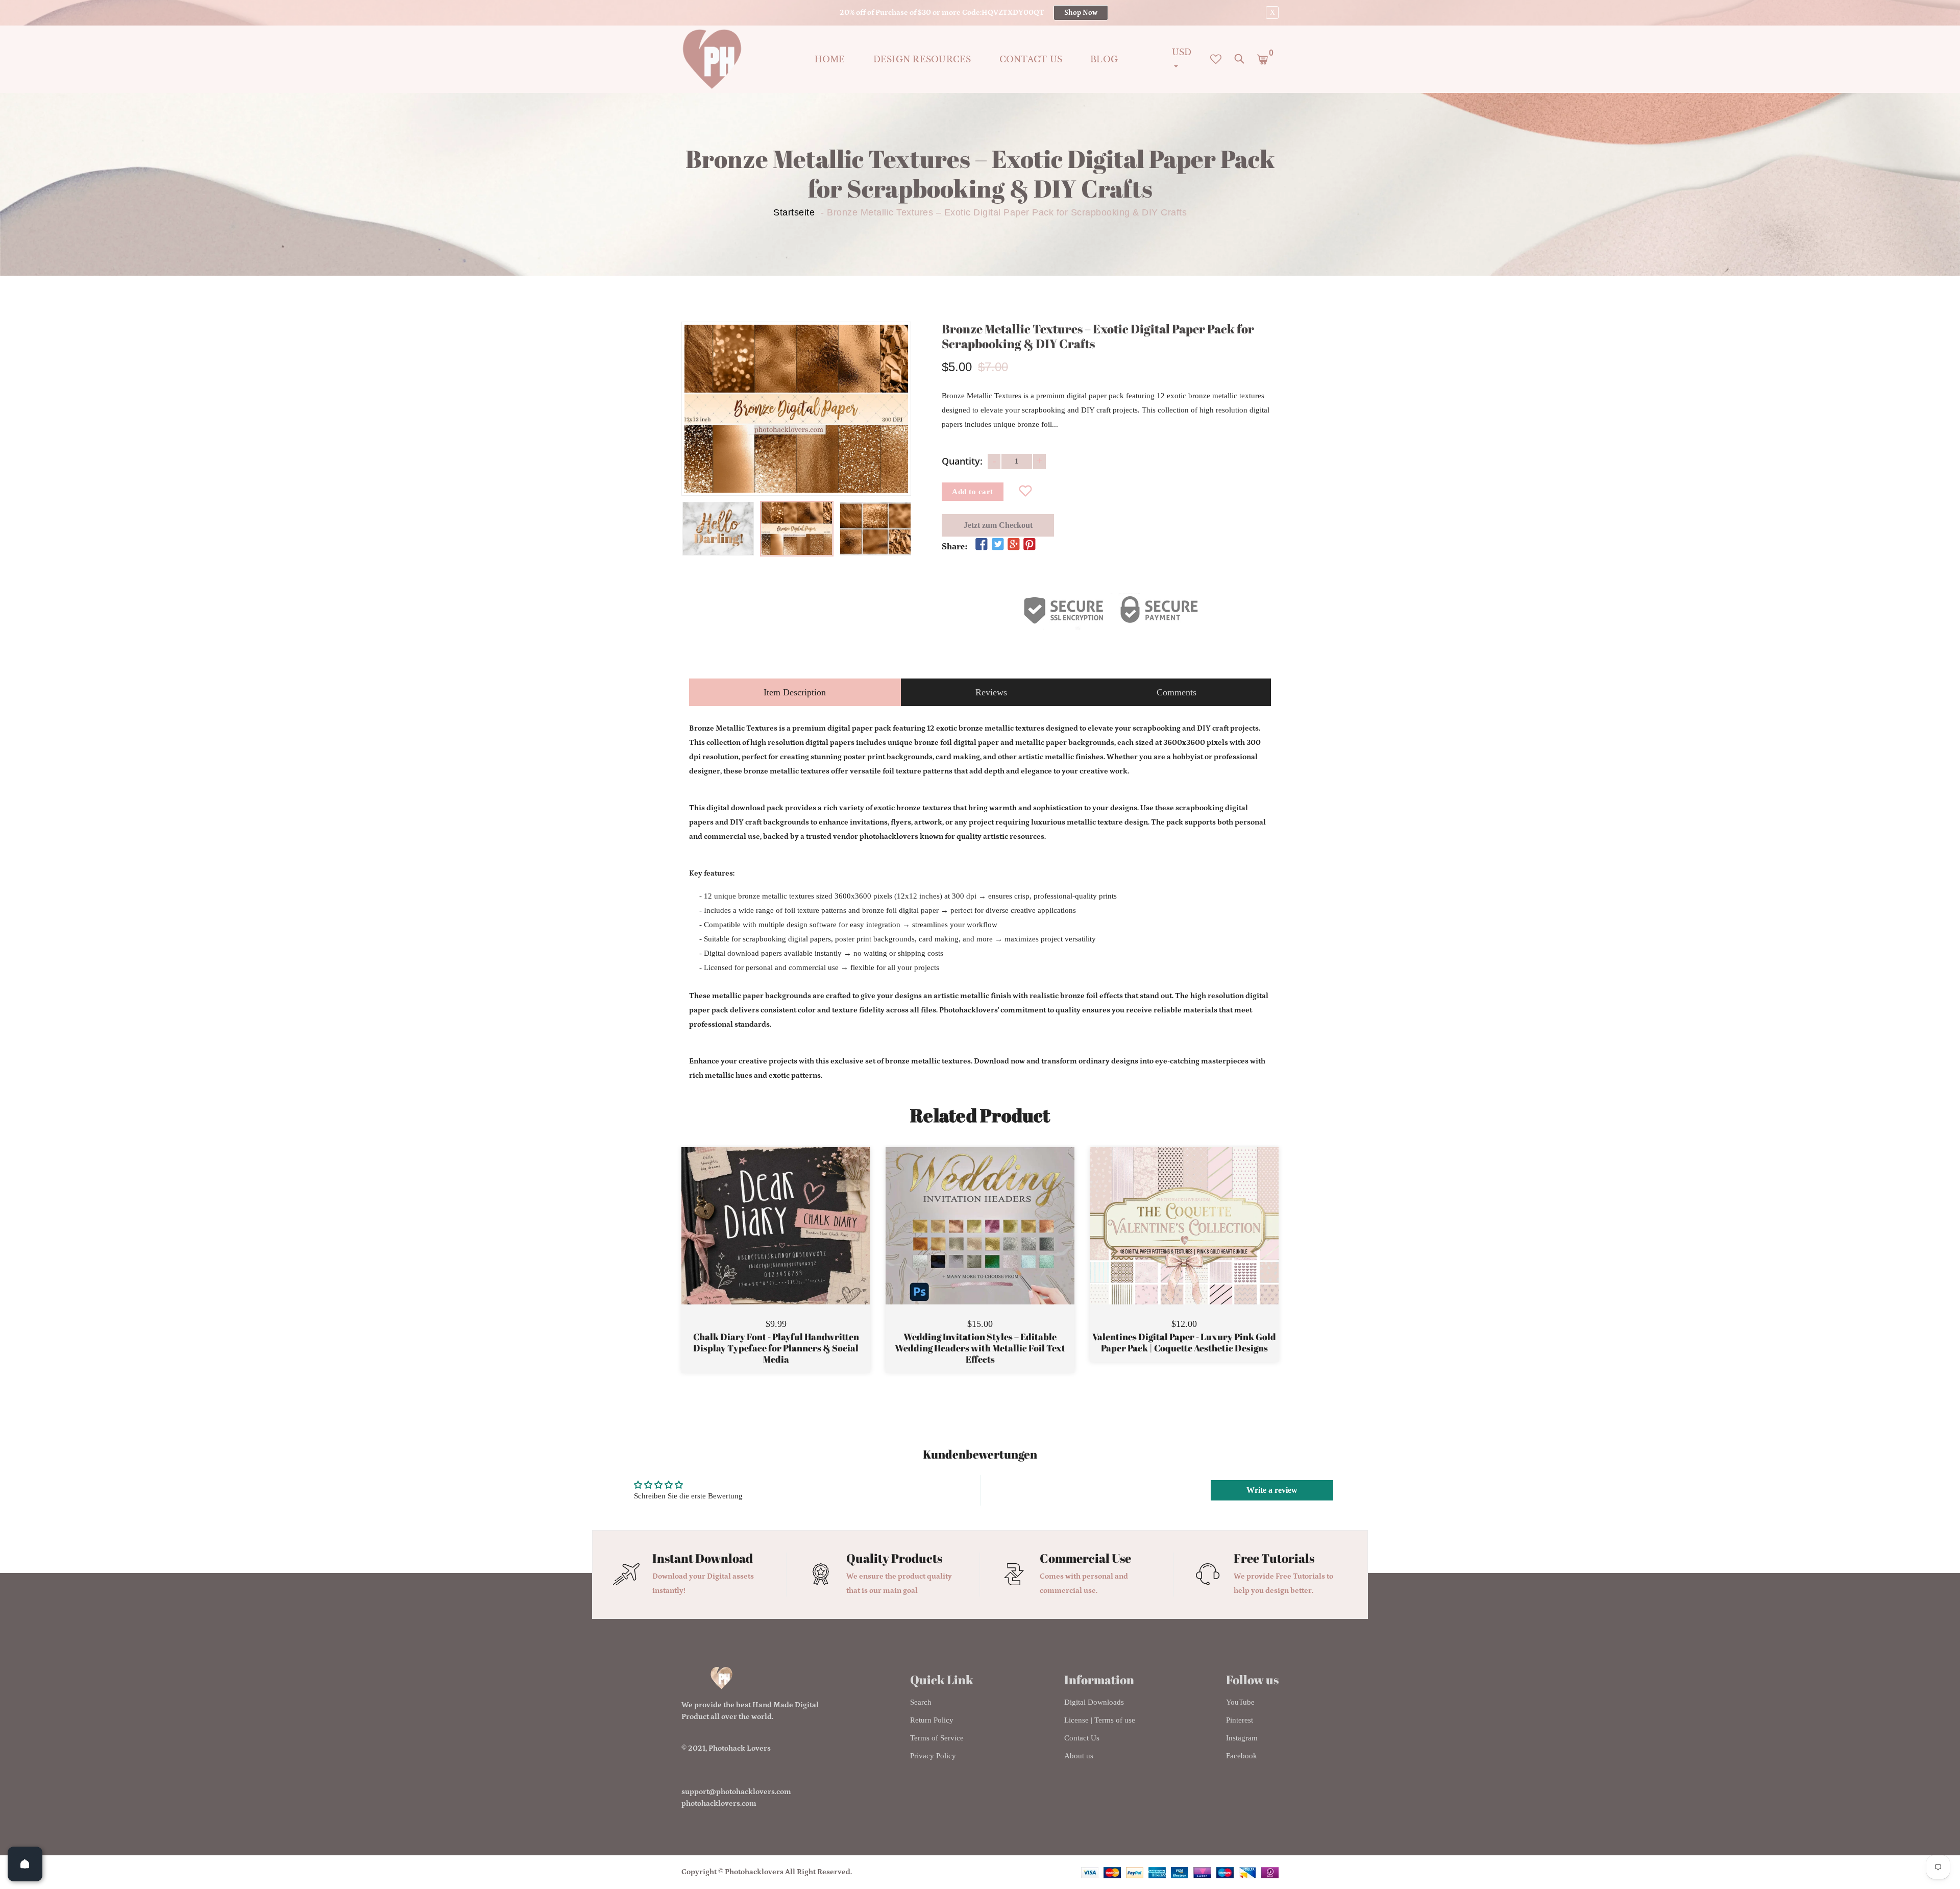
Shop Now (1081, 13)
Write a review (1272, 1490)
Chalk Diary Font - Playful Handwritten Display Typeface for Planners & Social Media (776, 1348)
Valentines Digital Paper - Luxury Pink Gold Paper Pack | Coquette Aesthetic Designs (1184, 1342)
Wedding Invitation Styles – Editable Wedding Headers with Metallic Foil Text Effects (980, 1348)
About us (1079, 1756)
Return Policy (932, 1720)
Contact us (1031, 59)
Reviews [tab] (991, 692)
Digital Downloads (1094, 1702)
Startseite (794, 212)
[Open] (25, 1864)
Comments (1177, 692)
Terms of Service (937, 1738)
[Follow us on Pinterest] (1030, 545)
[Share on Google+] (1014, 545)
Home (830, 59)
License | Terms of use (1100, 1720)
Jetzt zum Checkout (998, 525)
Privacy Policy (933, 1756)
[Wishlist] (1026, 492)
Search (921, 1702)
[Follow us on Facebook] (982, 545)
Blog (1104, 59)
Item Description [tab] (795, 692)
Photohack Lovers (740, 1748)
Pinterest (1240, 1720)
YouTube (1240, 1702)
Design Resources (922, 59)
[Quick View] (802, 1241)
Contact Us (1082, 1738)
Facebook (1242, 1756)
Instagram (1242, 1738)
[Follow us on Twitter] (997, 545)
